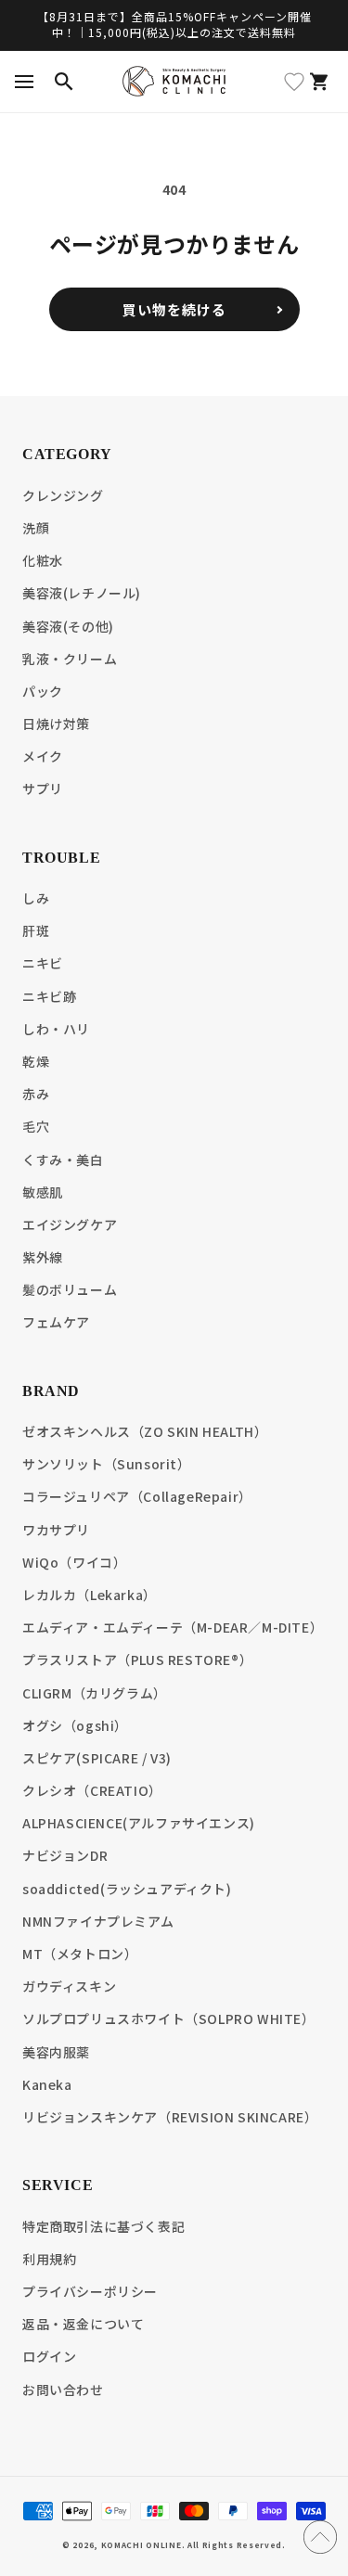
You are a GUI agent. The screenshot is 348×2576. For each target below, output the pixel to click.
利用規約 (49, 2259)
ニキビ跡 (49, 996)
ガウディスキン (69, 1986)
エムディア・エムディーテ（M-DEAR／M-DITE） (173, 1627)
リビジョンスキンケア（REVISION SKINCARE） (170, 2117)
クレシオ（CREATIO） (92, 1790)
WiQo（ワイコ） (74, 1562)
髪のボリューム (70, 1289)
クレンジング (63, 495)
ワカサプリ (56, 1530)
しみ (36, 898)
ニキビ (43, 963)
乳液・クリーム (70, 659)
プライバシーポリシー (90, 2291)
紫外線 (43, 1257)
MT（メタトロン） (80, 1954)
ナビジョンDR (65, 1855)
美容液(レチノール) (82, 593)
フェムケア (56, 1322)
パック (43, 691)
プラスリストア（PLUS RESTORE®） (137, 1660)
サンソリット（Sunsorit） (107, 1464)
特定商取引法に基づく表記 (103, 2226)
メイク (43, 756)
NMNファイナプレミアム (98, 1921)
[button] (24, 81)
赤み (36, 1094)
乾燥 (36, 1061)
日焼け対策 (56, 724)
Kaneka (47, 2084)
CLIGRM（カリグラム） (95, 1693)
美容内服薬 (56, 2052)
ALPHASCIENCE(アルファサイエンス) (139, 1823)
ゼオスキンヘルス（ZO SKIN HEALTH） (145, 1431)
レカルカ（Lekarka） (90, 1595)
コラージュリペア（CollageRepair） (137, 1496)
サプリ (43, 788)
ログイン (49, 2356)
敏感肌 (43, 1192)
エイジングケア (70, 1224)
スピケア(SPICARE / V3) (97, 1758)
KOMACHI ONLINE (142, 2544)
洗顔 (36, 528)
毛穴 (36, 1126)
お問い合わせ (63, 2390)
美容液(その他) (68, 626)
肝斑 (36, 930)
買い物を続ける (174, 309)
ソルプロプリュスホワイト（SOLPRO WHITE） (169, 2019)
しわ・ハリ (56, 1029)
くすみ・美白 (63, 1160)
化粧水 (43, 560)
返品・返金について (83, 2324)
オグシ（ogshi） (75, 1725)
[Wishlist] (294, 82)
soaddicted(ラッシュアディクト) (127, 1889)
